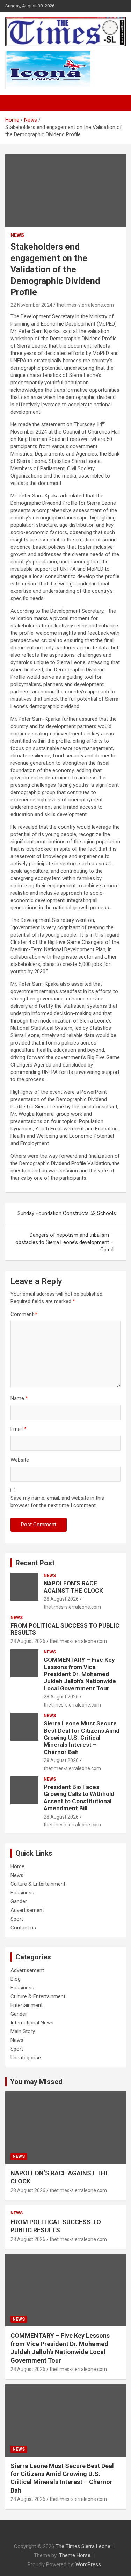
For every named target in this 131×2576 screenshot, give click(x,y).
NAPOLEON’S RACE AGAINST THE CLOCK (73, 1587)
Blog (16, 1979)
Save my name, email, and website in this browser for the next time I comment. (57, 1502)
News (17, 235)
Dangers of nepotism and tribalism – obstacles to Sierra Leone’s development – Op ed (64, 1242)
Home (17, 1866)
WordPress (88, 2564)
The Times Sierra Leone (83, 2546)
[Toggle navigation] (14, 103)
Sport (17, 1919)
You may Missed (36, 2082)
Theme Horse (75, 2555)
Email (19, 1429)
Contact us (23, 1928)
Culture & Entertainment (38, 1884)
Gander (19, 1901)
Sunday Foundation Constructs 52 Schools (67, 1213)
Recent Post (35, 1563)
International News (32, 2023)
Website (20, 1460)
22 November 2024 (31, 305)
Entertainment (27, 2005)
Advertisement (27, 1910)
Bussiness (22, 1893)
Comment (24, 1314)
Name (19, 1398)
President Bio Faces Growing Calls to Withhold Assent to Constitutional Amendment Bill (79, 1798)
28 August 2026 (61, 1599)
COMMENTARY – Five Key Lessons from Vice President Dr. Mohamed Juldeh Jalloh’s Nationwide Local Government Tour (80, 1674)
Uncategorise (26, 2058)
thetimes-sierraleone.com (85, 305)
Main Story (23, 2031)
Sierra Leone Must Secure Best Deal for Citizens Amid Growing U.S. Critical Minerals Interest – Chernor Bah (82, 1738)
